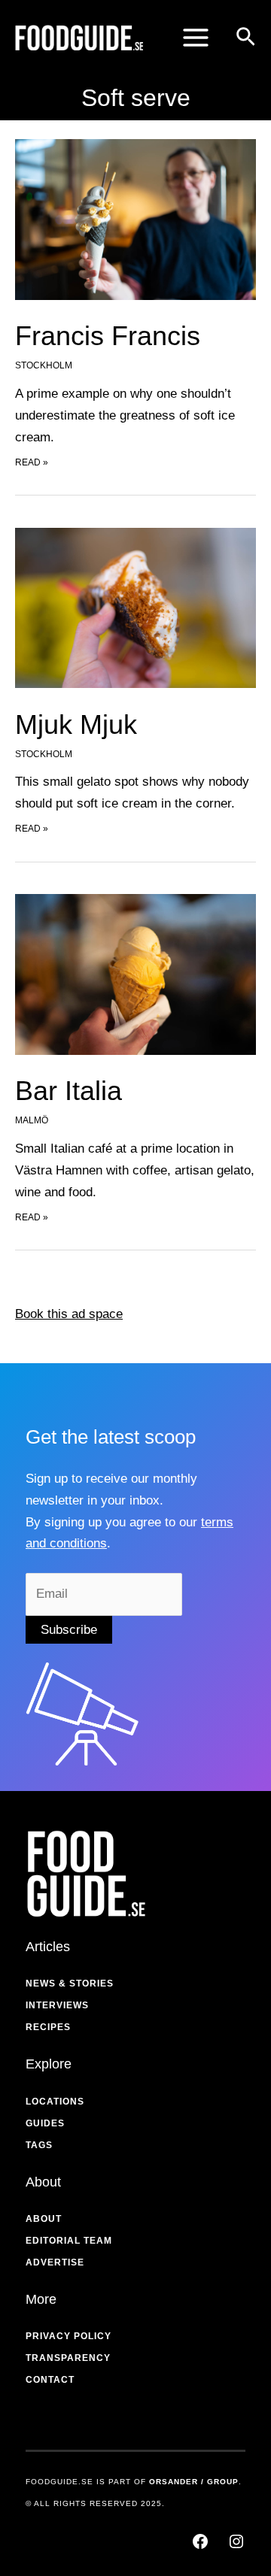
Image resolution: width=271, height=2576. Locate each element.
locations (55, 2102)
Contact (50, 2380)
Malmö (32, 1120)
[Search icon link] (246, 39)
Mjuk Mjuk (76, 724)
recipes (48, 2027)
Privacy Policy (69, 2336)
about (44, 2219)
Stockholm (44, 365)
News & (46, 1984)
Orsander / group (194, 2482)
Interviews (57, 2005)
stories (91, 1984)
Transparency (68, 2358)
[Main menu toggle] (196, 38)
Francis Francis (108, 336)
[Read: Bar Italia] (135, 974)
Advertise (55, 2262)
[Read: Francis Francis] (135, 219)
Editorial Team (69, 2241)
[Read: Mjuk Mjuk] (135, 607)
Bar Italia (69, 1091)
